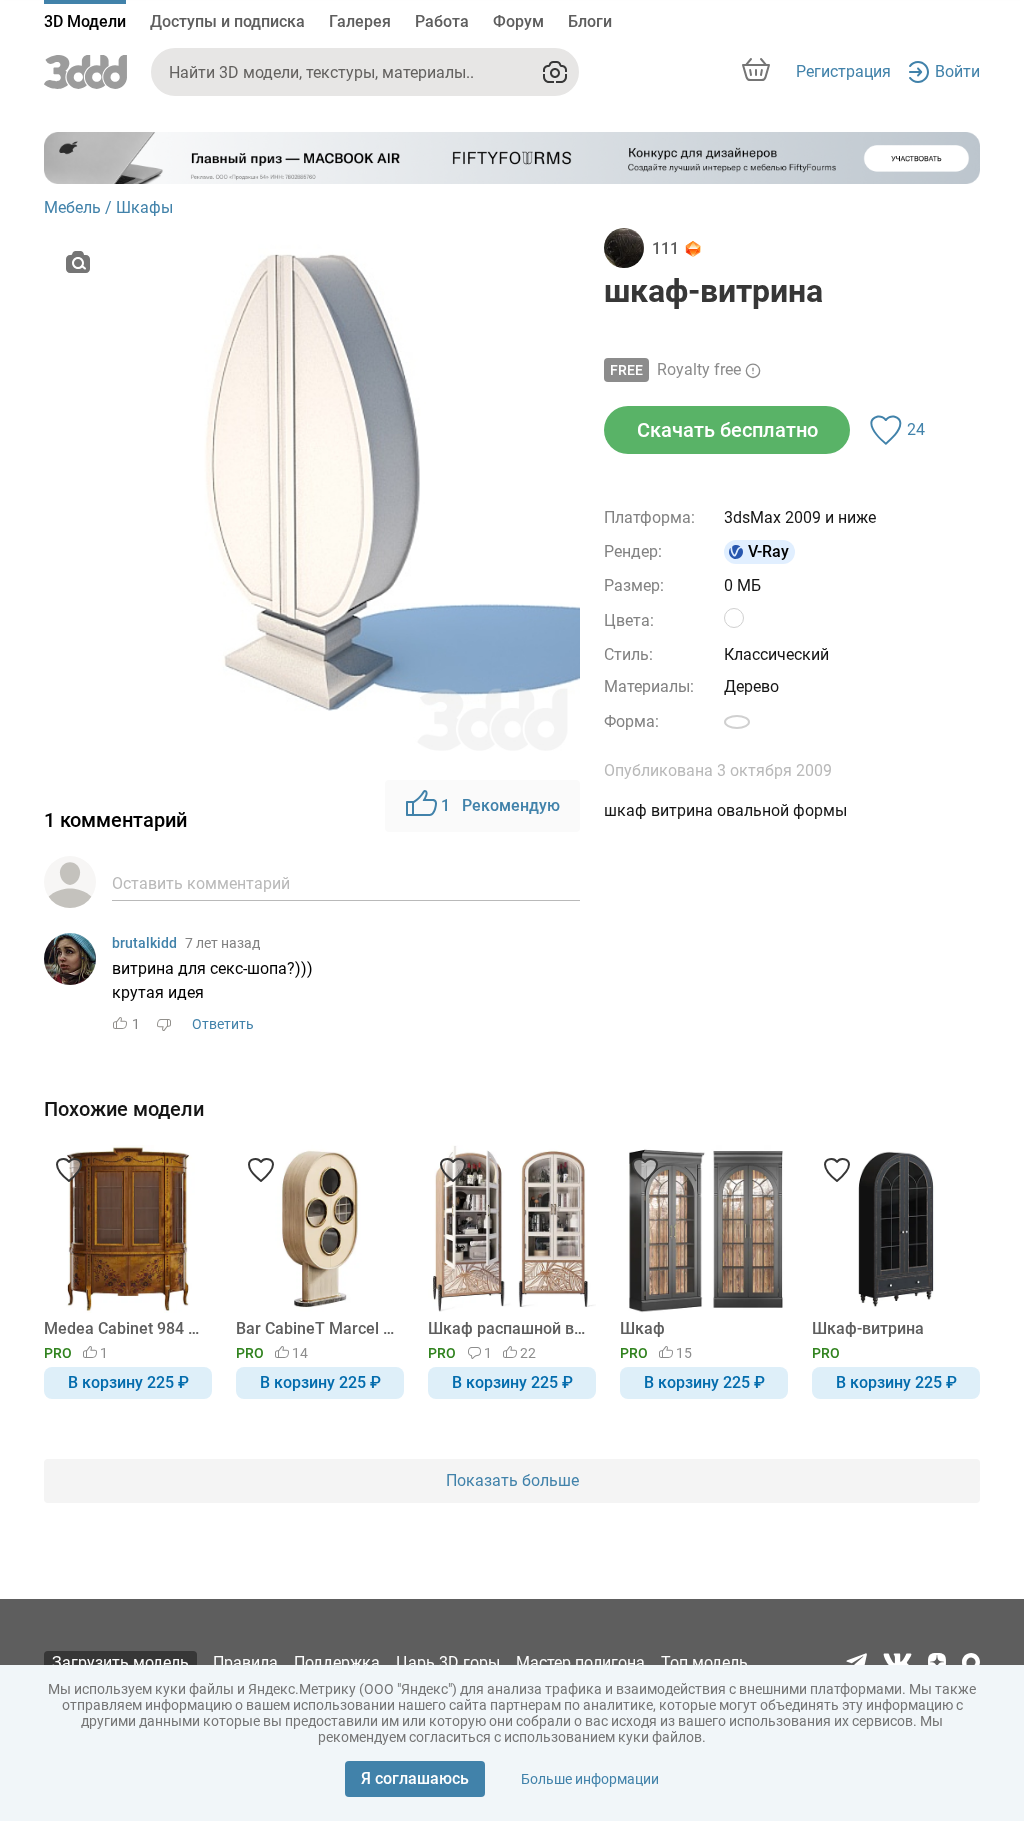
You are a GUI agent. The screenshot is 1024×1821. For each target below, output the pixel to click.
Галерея (360, 21)
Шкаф (642, 1328)
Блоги (590, 21)
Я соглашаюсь (415, 1778)
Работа (442, 21)
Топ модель (704, 1662)
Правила (245, 1662)
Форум (518, 21)
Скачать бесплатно (727, 430)
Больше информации (590, 1779)
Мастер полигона (580, 1662)
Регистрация (843, 71)
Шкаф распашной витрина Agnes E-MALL (508, 1328)
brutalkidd (144, 943)
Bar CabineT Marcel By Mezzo (316, 1328)
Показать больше (512, 1480)
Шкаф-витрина (868, 1328)
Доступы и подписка (227, 21)
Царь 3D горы (448, 1662)
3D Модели (85, 21)
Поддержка (337, 1662)
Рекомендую (500, 805)
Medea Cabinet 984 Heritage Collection (124, 1328)
